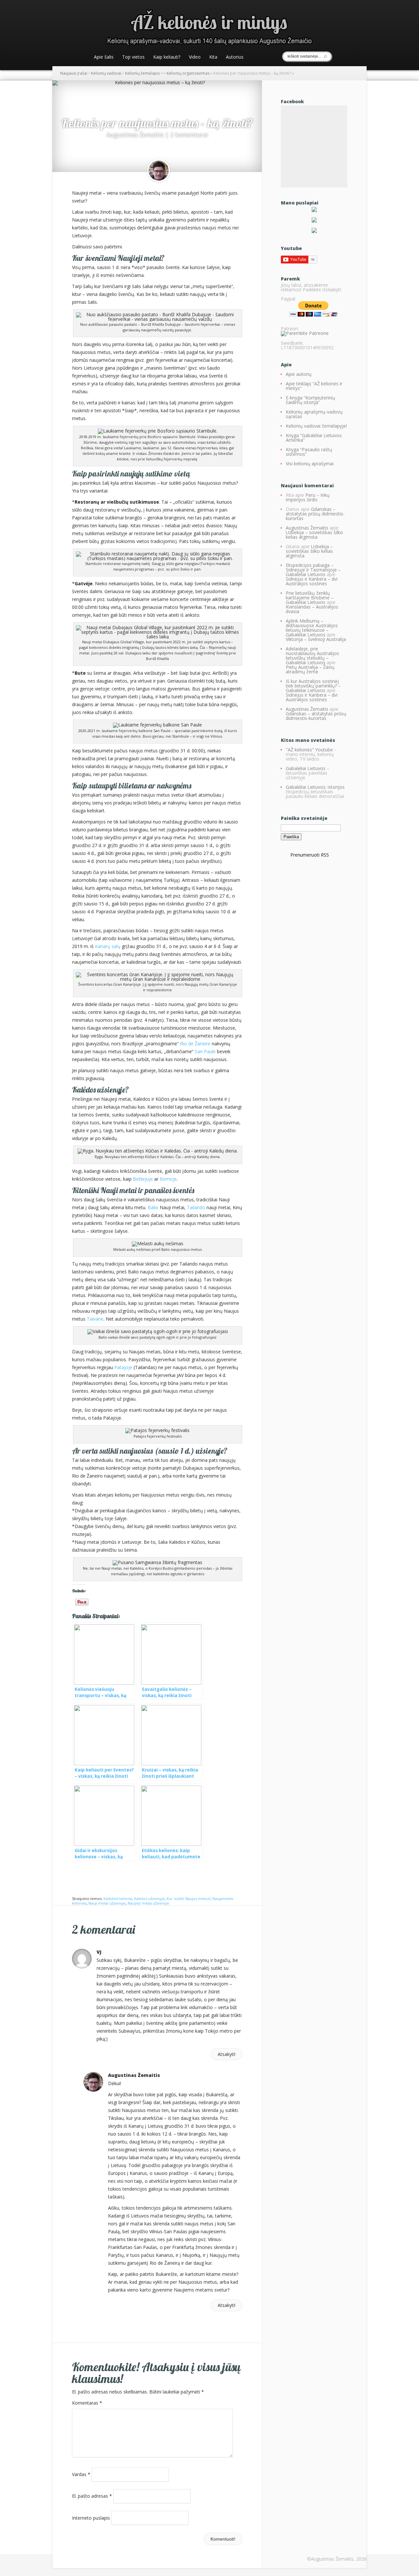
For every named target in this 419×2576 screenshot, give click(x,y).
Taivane (95, 1319)
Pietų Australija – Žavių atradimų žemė (310, 669)
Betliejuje (144, 1179)
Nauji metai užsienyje (107, 1903)
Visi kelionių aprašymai (310, 464)
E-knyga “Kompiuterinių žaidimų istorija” (310, 400)
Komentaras (87, 2403)
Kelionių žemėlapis (142, 73)
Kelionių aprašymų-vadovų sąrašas (314, 414)
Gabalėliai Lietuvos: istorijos (315, 787)
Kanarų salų (108, 946)
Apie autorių (299, 374)
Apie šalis (104, 57)
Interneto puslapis (91, 2518)
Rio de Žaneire (195, 1044)
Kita (213, 57)
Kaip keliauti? (167, 57)
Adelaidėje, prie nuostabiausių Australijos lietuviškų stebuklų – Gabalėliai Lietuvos (312, 656)
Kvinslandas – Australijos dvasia (312, 609)
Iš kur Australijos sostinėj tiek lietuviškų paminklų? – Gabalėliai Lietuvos (313, 686)
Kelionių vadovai (106, 73)
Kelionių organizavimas (188, 73)
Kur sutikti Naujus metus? (189, 1898)
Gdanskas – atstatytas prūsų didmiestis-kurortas (315, 514)
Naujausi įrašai (74, 73)
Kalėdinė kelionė (118, 1898)
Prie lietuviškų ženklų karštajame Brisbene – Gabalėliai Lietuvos (310, 598)
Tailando (196, 1207)
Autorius (235, 57)
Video (195, 57)
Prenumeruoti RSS (310, 855)
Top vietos (133, 57)
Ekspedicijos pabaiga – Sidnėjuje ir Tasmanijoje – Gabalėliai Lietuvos (313, 570)
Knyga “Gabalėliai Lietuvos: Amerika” (314, 438)
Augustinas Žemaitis (135, 135)
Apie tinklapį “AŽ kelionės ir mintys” (314, 386)
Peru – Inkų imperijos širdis (308, 497)
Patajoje (123, 1367)
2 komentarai (189, 135)
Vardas (81, 2474)
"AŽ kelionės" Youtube (309, 750)
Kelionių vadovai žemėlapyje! (316, 426)
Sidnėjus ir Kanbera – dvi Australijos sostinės (312, 581)
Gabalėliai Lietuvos (306, 768)
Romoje (168, 1179)
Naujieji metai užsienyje (148, 1903)
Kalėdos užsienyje (149, 1898)
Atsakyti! (227, 2054)
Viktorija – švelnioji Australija (316, 639)
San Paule (206, 1051)
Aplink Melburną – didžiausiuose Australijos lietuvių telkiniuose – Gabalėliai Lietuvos (312, 628)
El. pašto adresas (92, 2496)
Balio (153, 1207)
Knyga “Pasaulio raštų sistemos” (309, 452)
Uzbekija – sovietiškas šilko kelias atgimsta (314, 535)
